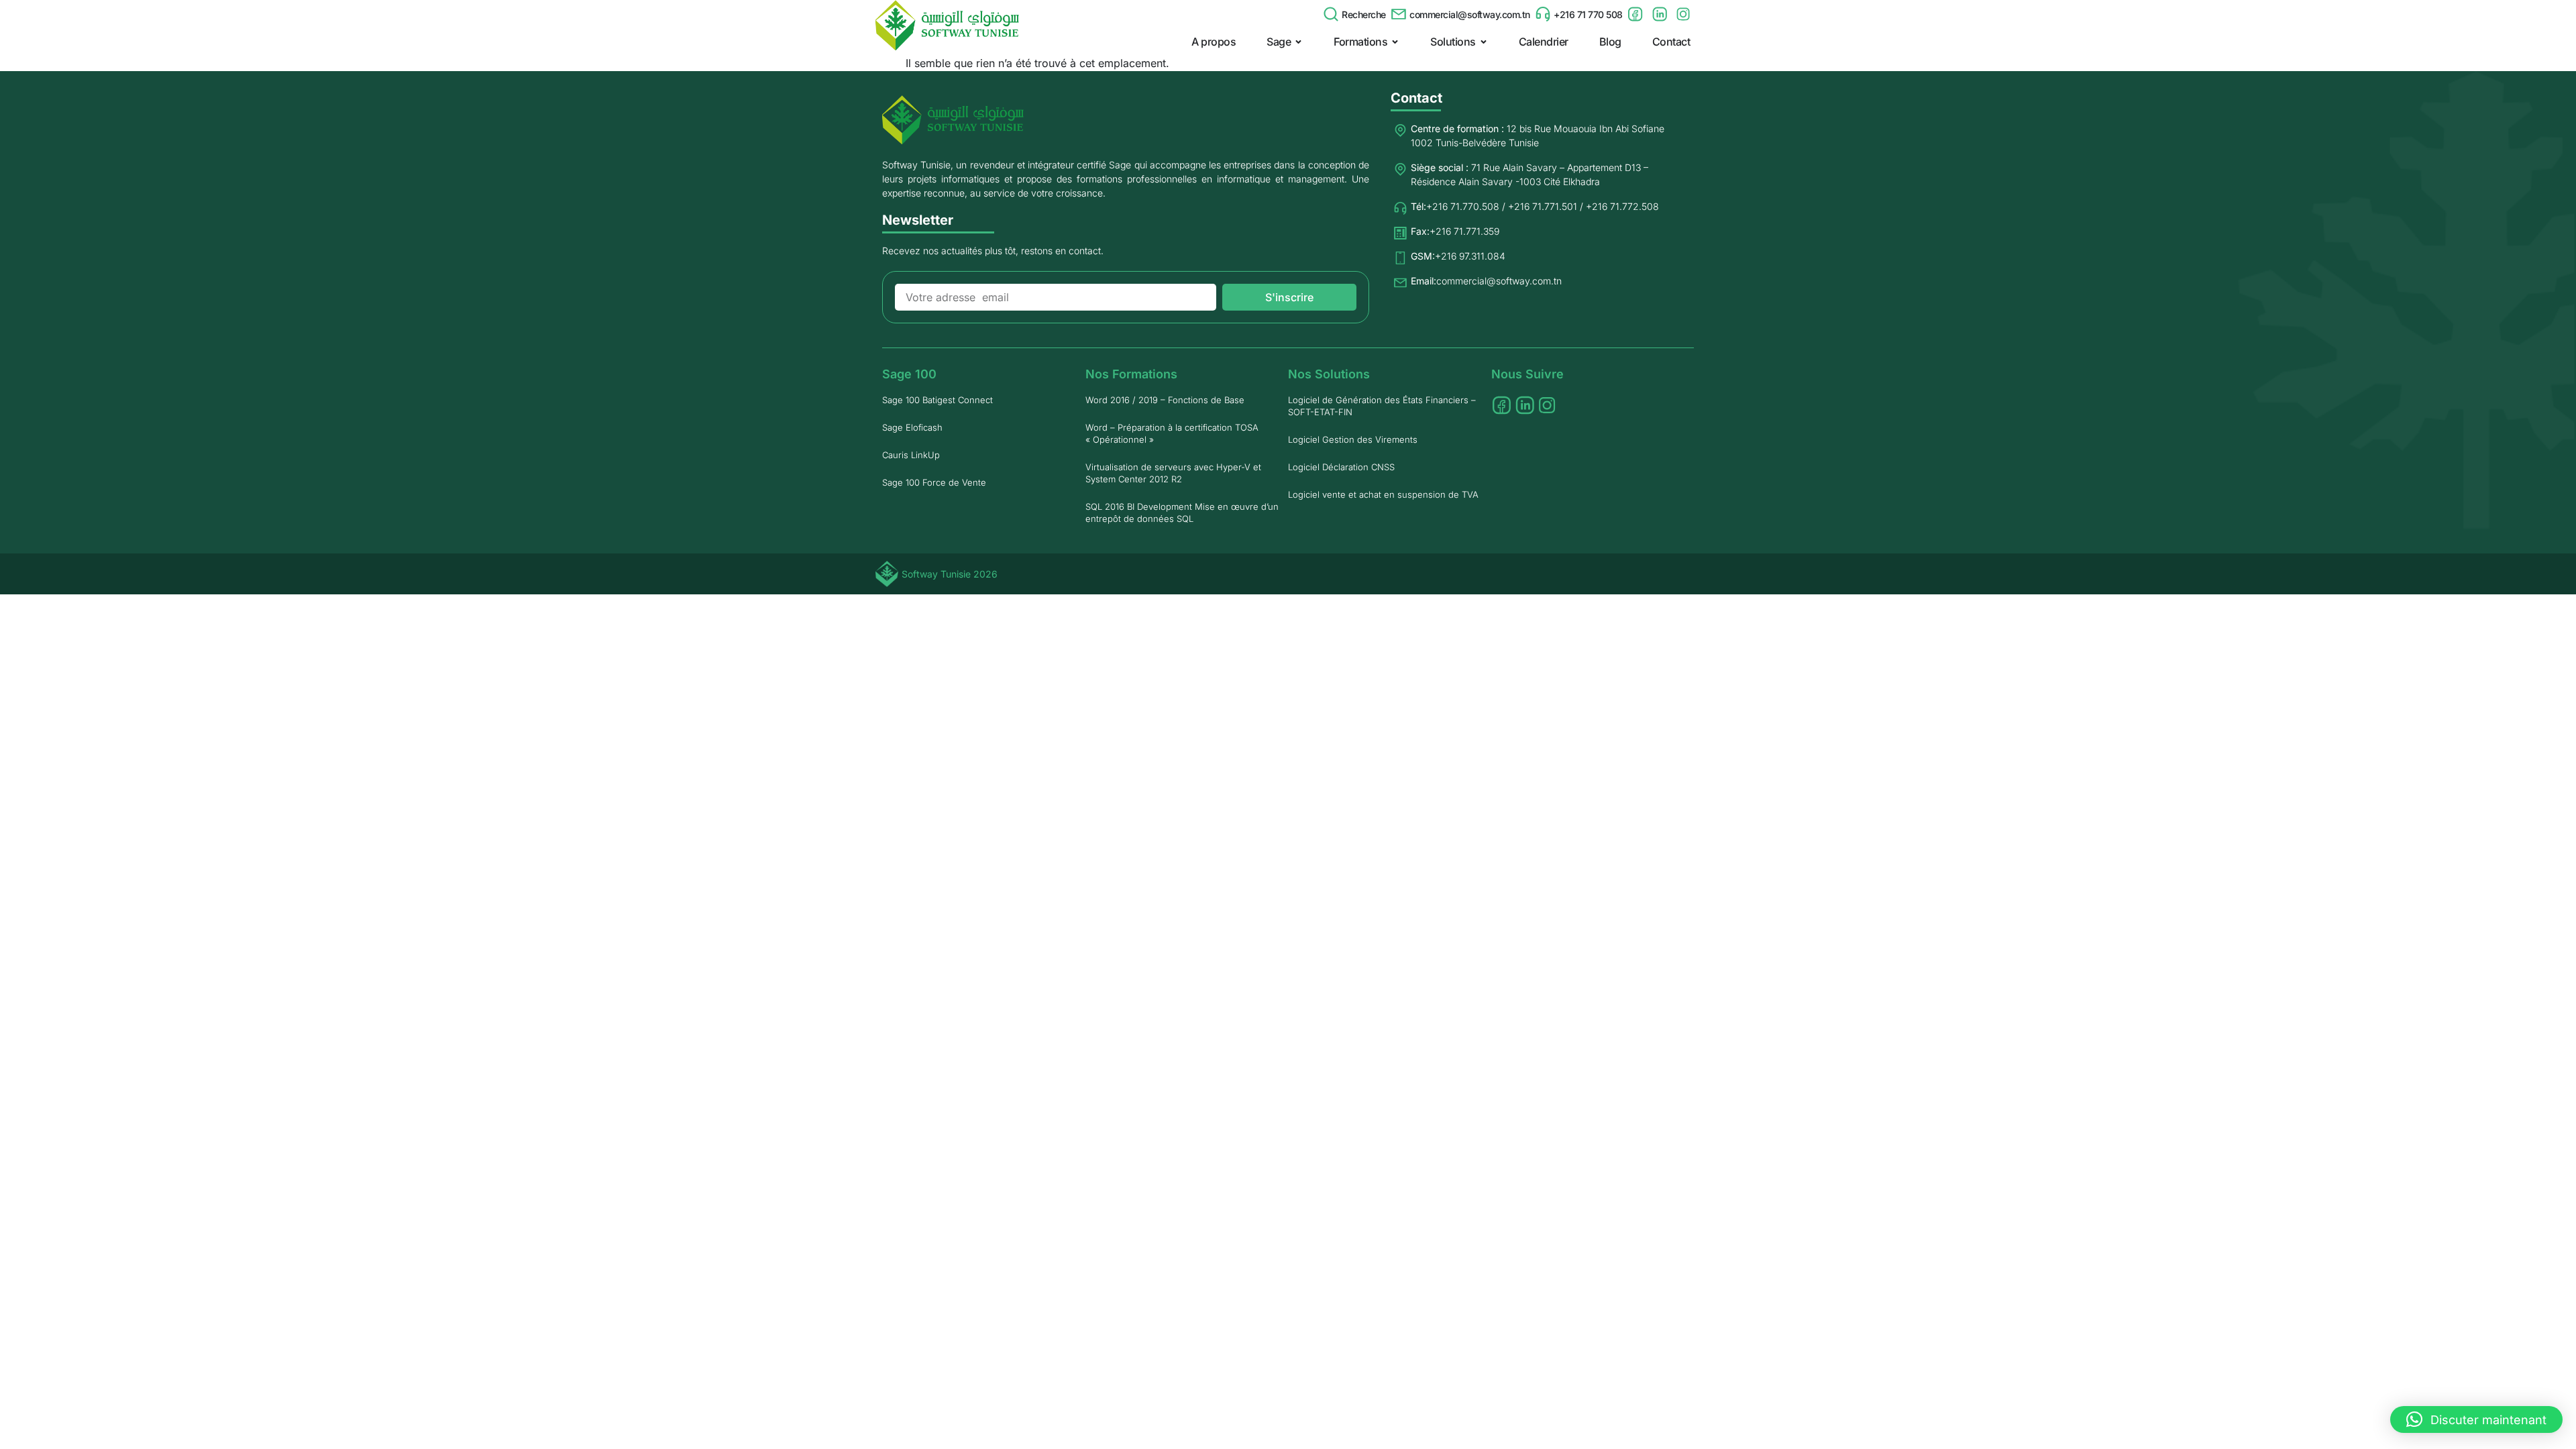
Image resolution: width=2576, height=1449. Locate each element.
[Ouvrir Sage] (1298, 42)
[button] (2476, 1419)
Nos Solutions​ (1329, 374)
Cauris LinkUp (911, 455)
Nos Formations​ (1131, 374)
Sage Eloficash (912, 427)
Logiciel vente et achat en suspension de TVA (1383, 494)
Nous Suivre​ (1527, 374)
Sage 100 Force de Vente (934, 482)
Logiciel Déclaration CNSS (1341, 467)
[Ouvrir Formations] (1395, 42)
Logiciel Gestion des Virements (1353, 439)
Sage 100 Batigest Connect (937, 400)
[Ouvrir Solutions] (1484, 42)
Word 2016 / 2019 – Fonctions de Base (1165, 400)
